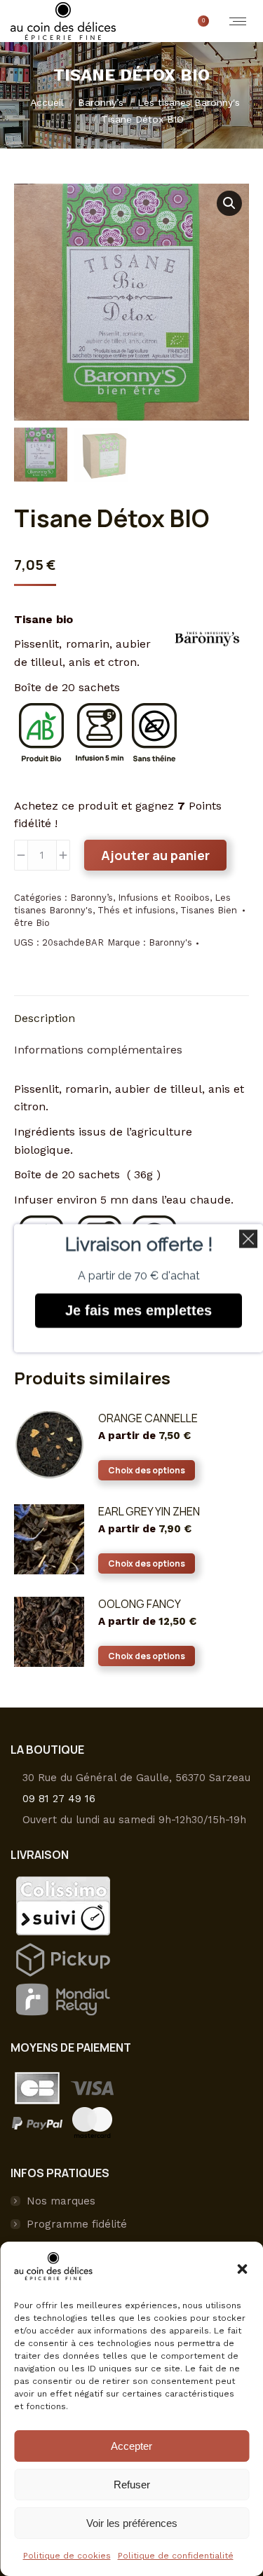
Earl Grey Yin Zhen (149, 1511)
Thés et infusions (136, 910)
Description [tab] (45, 1018)
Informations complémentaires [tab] (98, 1050)
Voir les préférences (132, 2523)
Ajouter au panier (155, 855)
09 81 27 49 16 (59, 1799)
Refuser (132, 2485)
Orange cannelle (148, 1418)
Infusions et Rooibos (164, 898)
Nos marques (61, 2201)
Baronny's (170, 942)
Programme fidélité (77, 2224)
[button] (242, 2269)
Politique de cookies (67, 2556)
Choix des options (147, 1470)
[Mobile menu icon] (238, 21)
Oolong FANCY (140, 1604)
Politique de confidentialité (176, 2556)
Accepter (131, 2446)
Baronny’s (92, 898)
